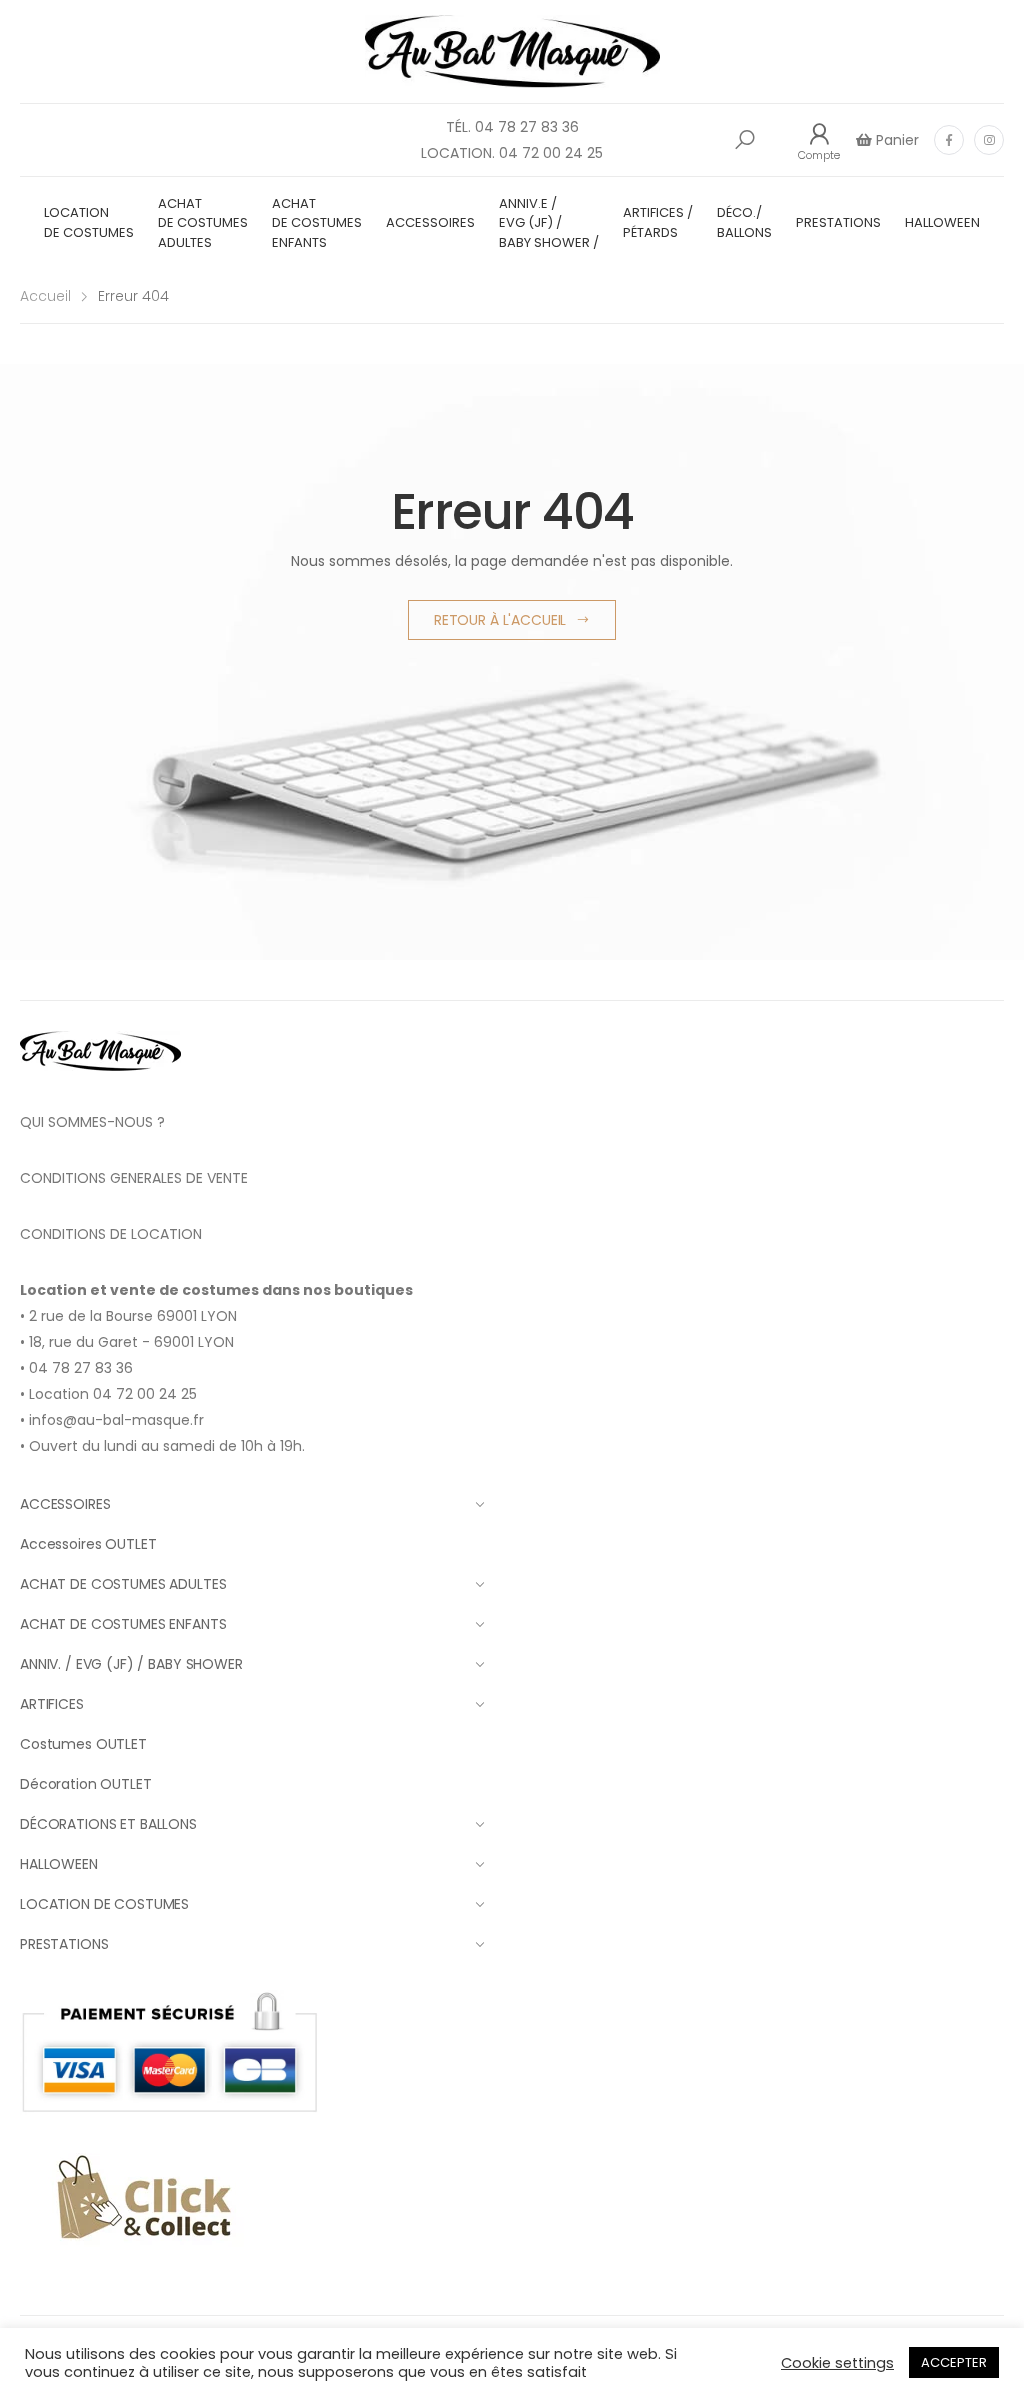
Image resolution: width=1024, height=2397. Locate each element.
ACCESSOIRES (430, 222)
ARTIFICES (52, 1704)
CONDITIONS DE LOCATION (111, 1234)
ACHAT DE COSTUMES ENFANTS (317, 223)
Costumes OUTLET (83, 1744)
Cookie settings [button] (837, 2363)
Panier (895, 140)
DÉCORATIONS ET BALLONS (108, 1824)
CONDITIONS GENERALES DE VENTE (134, 1178)
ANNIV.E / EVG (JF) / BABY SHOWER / (549, 223)
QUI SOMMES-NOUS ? (92, 1122)
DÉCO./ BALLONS (744, 222)
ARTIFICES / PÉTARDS (658, 222)
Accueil (45, 296)
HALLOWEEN (942, 222)
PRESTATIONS (838, 222)
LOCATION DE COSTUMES (89, 222)
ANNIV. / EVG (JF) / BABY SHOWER (131, 1664)
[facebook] (949, 140)
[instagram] (989, 140)
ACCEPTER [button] (954, 2362)
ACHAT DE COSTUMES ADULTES (203, 223)
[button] (745, 140)
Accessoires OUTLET (88, 1544)
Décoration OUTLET (86, 1784)
